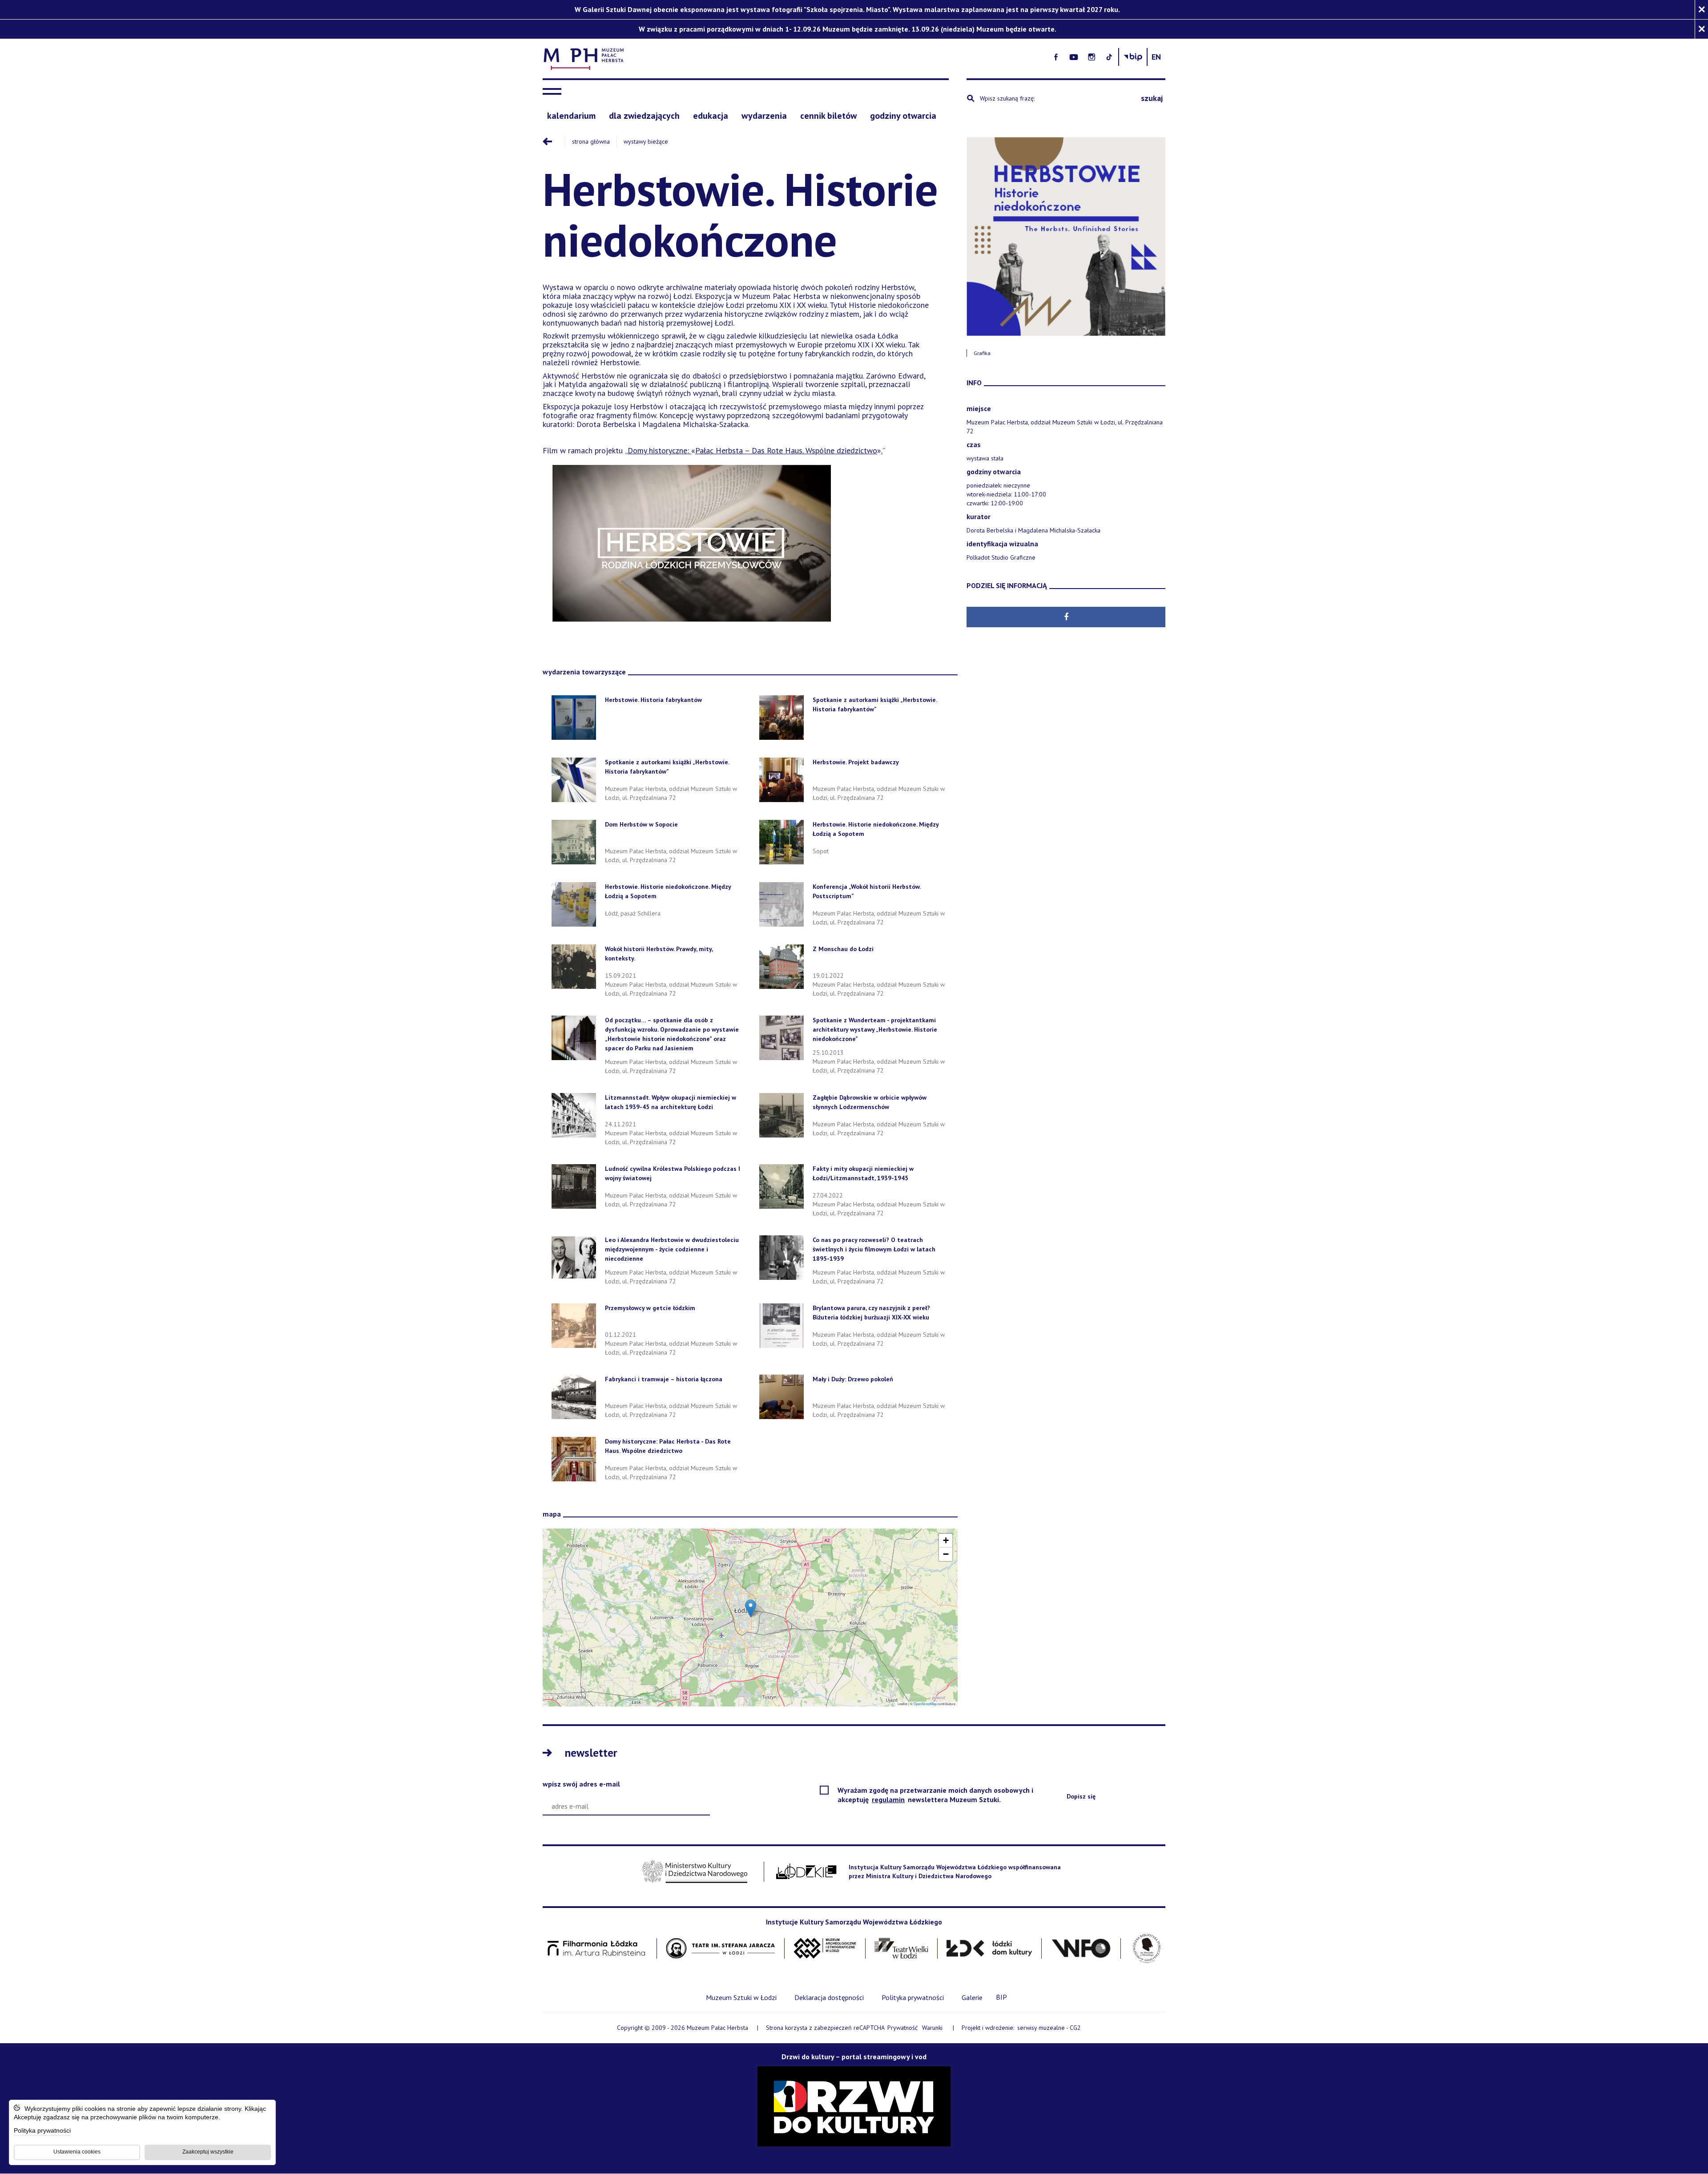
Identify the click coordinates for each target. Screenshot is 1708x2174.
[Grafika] (1066, 236)
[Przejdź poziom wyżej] (554, 141)
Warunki (932, 2028)
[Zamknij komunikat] (1701, 10)
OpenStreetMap (925, 1704)
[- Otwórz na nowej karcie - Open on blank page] (1056, 57)
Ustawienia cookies (77, 2152)
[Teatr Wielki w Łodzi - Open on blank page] (901, 1949)
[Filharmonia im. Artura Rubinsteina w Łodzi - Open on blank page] (596, 1949)
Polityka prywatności (42, 2131)
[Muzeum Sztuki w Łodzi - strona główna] (750, 57)
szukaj (1152, 98)
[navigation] (554, 92)
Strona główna (591, 141)
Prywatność (902, 2028)
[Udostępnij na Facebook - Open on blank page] (1066, 617)
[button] (751, 1608)
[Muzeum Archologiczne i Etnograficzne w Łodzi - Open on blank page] (825, 1949)
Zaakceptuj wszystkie (208, 2152)
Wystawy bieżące (646, 141)
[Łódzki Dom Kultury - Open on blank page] (989, 1949)
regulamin (889, 1799)
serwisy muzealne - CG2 (1050, 2028)
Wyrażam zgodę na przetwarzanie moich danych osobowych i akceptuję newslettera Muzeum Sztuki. (935, 1795)
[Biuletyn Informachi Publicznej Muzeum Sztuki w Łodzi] (1133, 57)
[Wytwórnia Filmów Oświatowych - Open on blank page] (1081, 1949)
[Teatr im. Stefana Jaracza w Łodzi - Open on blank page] (721, 1949)
